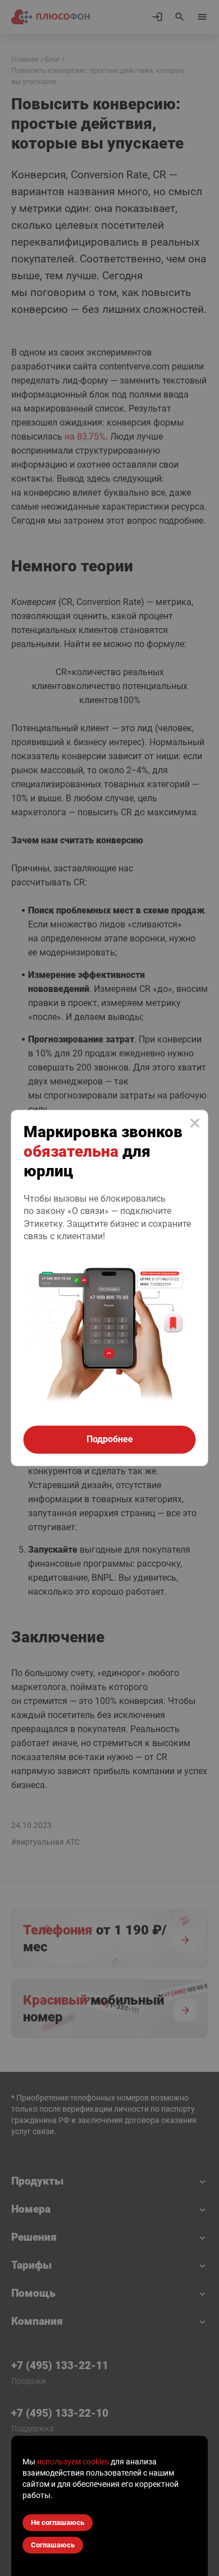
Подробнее (110, 1440)
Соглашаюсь (53, 2545)
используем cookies (73, 2462)
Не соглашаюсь (58, 2522)
